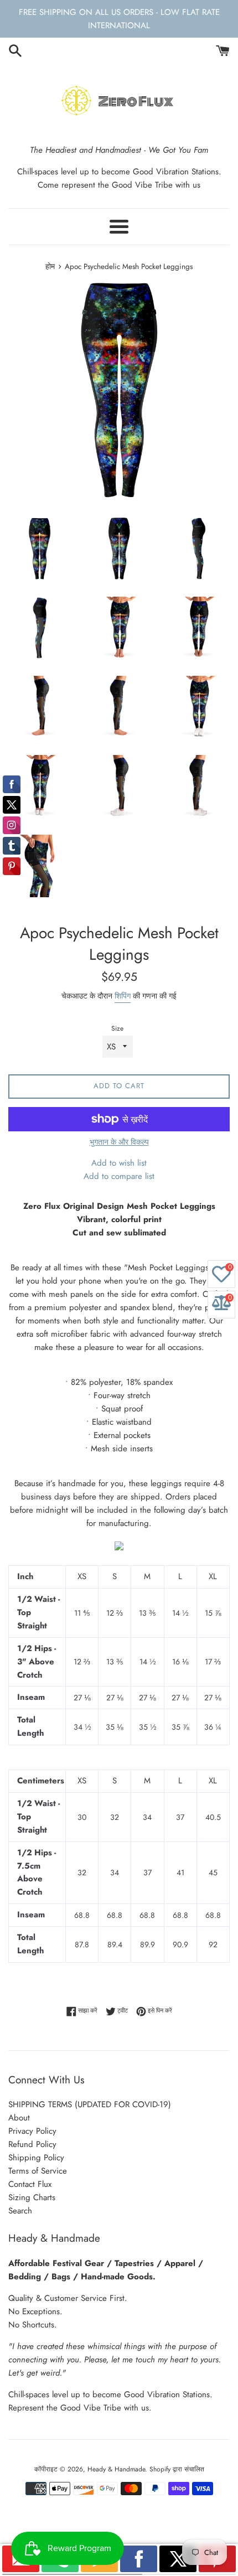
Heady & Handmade (116, 2469)
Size (117, 1028)
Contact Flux (30, 2184)
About (19, 2118)
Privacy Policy (32, 2131)
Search (20, 2211)
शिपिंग (123, 996)
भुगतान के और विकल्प (119, 1142)
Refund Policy (32, 2144)
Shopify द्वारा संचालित (177, 2469)
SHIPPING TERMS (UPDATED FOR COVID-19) (90, 2104)
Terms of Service (38, 2171)
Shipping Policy (36, 2158)
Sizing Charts (32, 2197)
